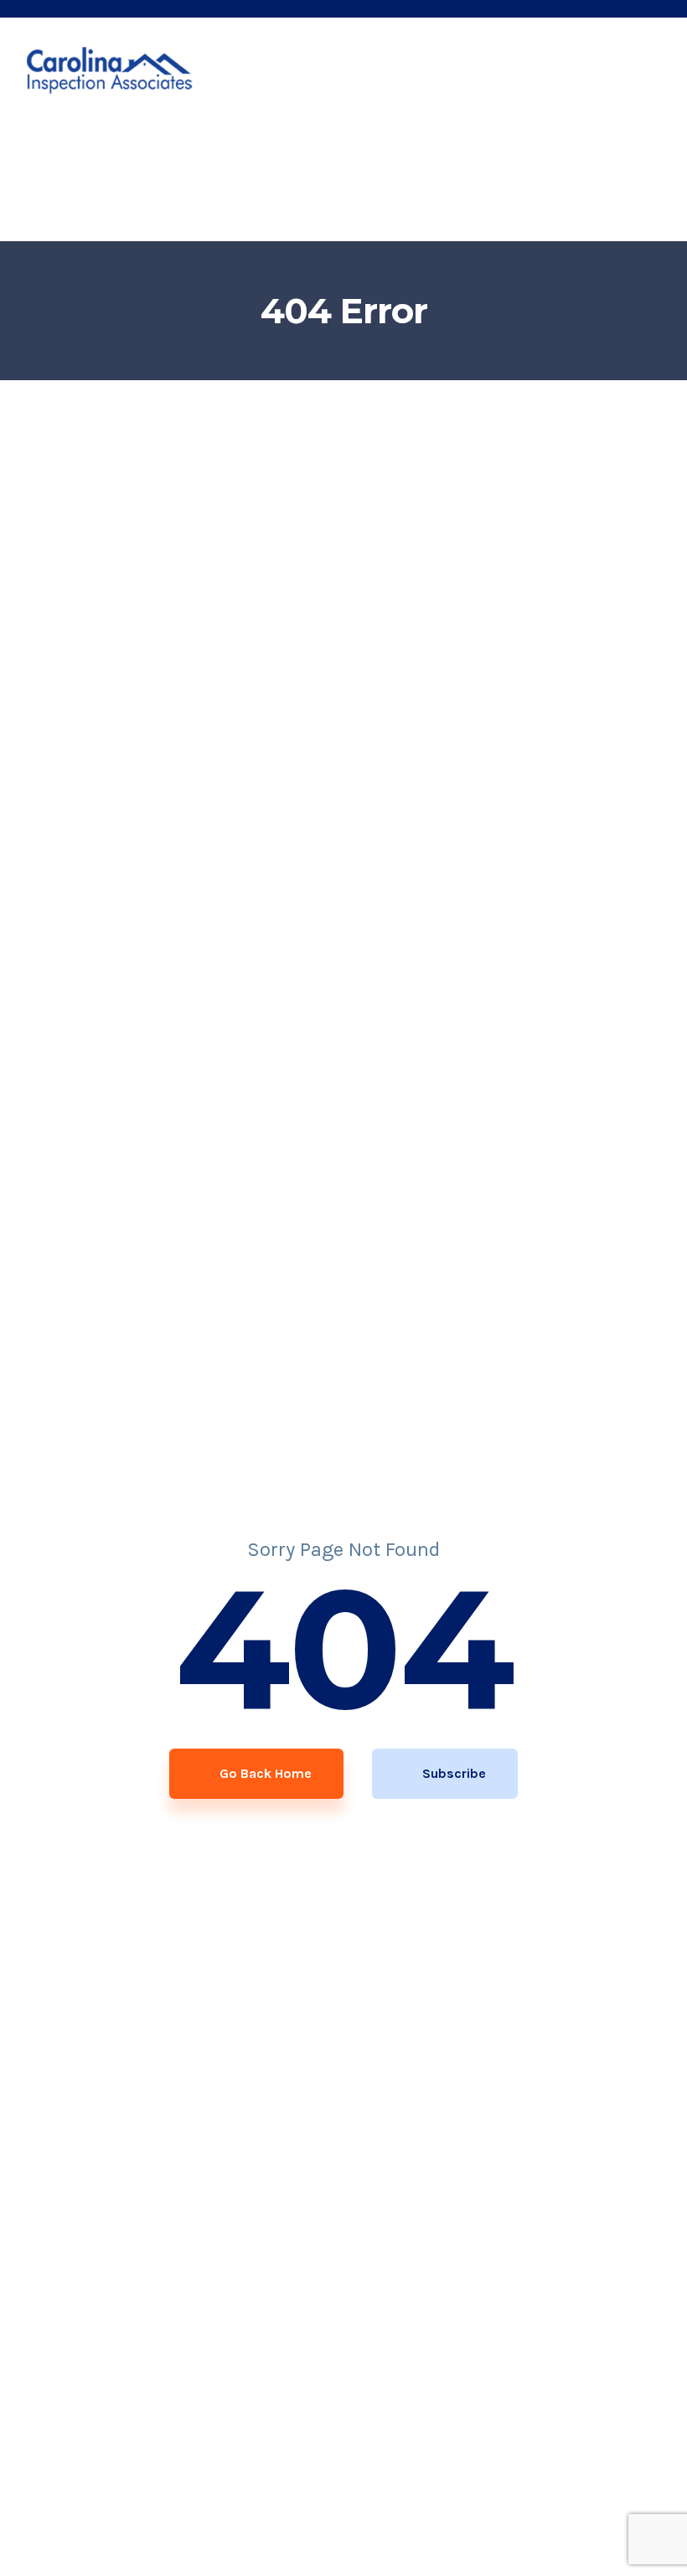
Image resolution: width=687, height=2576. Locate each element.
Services (292, 145)
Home (44, 145)
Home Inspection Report (163, 145)
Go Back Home (264, 1773)
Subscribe (452, 1773)
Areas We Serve (408, 145)
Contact (576, 145)
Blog (512, 145)
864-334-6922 (150, 214)
